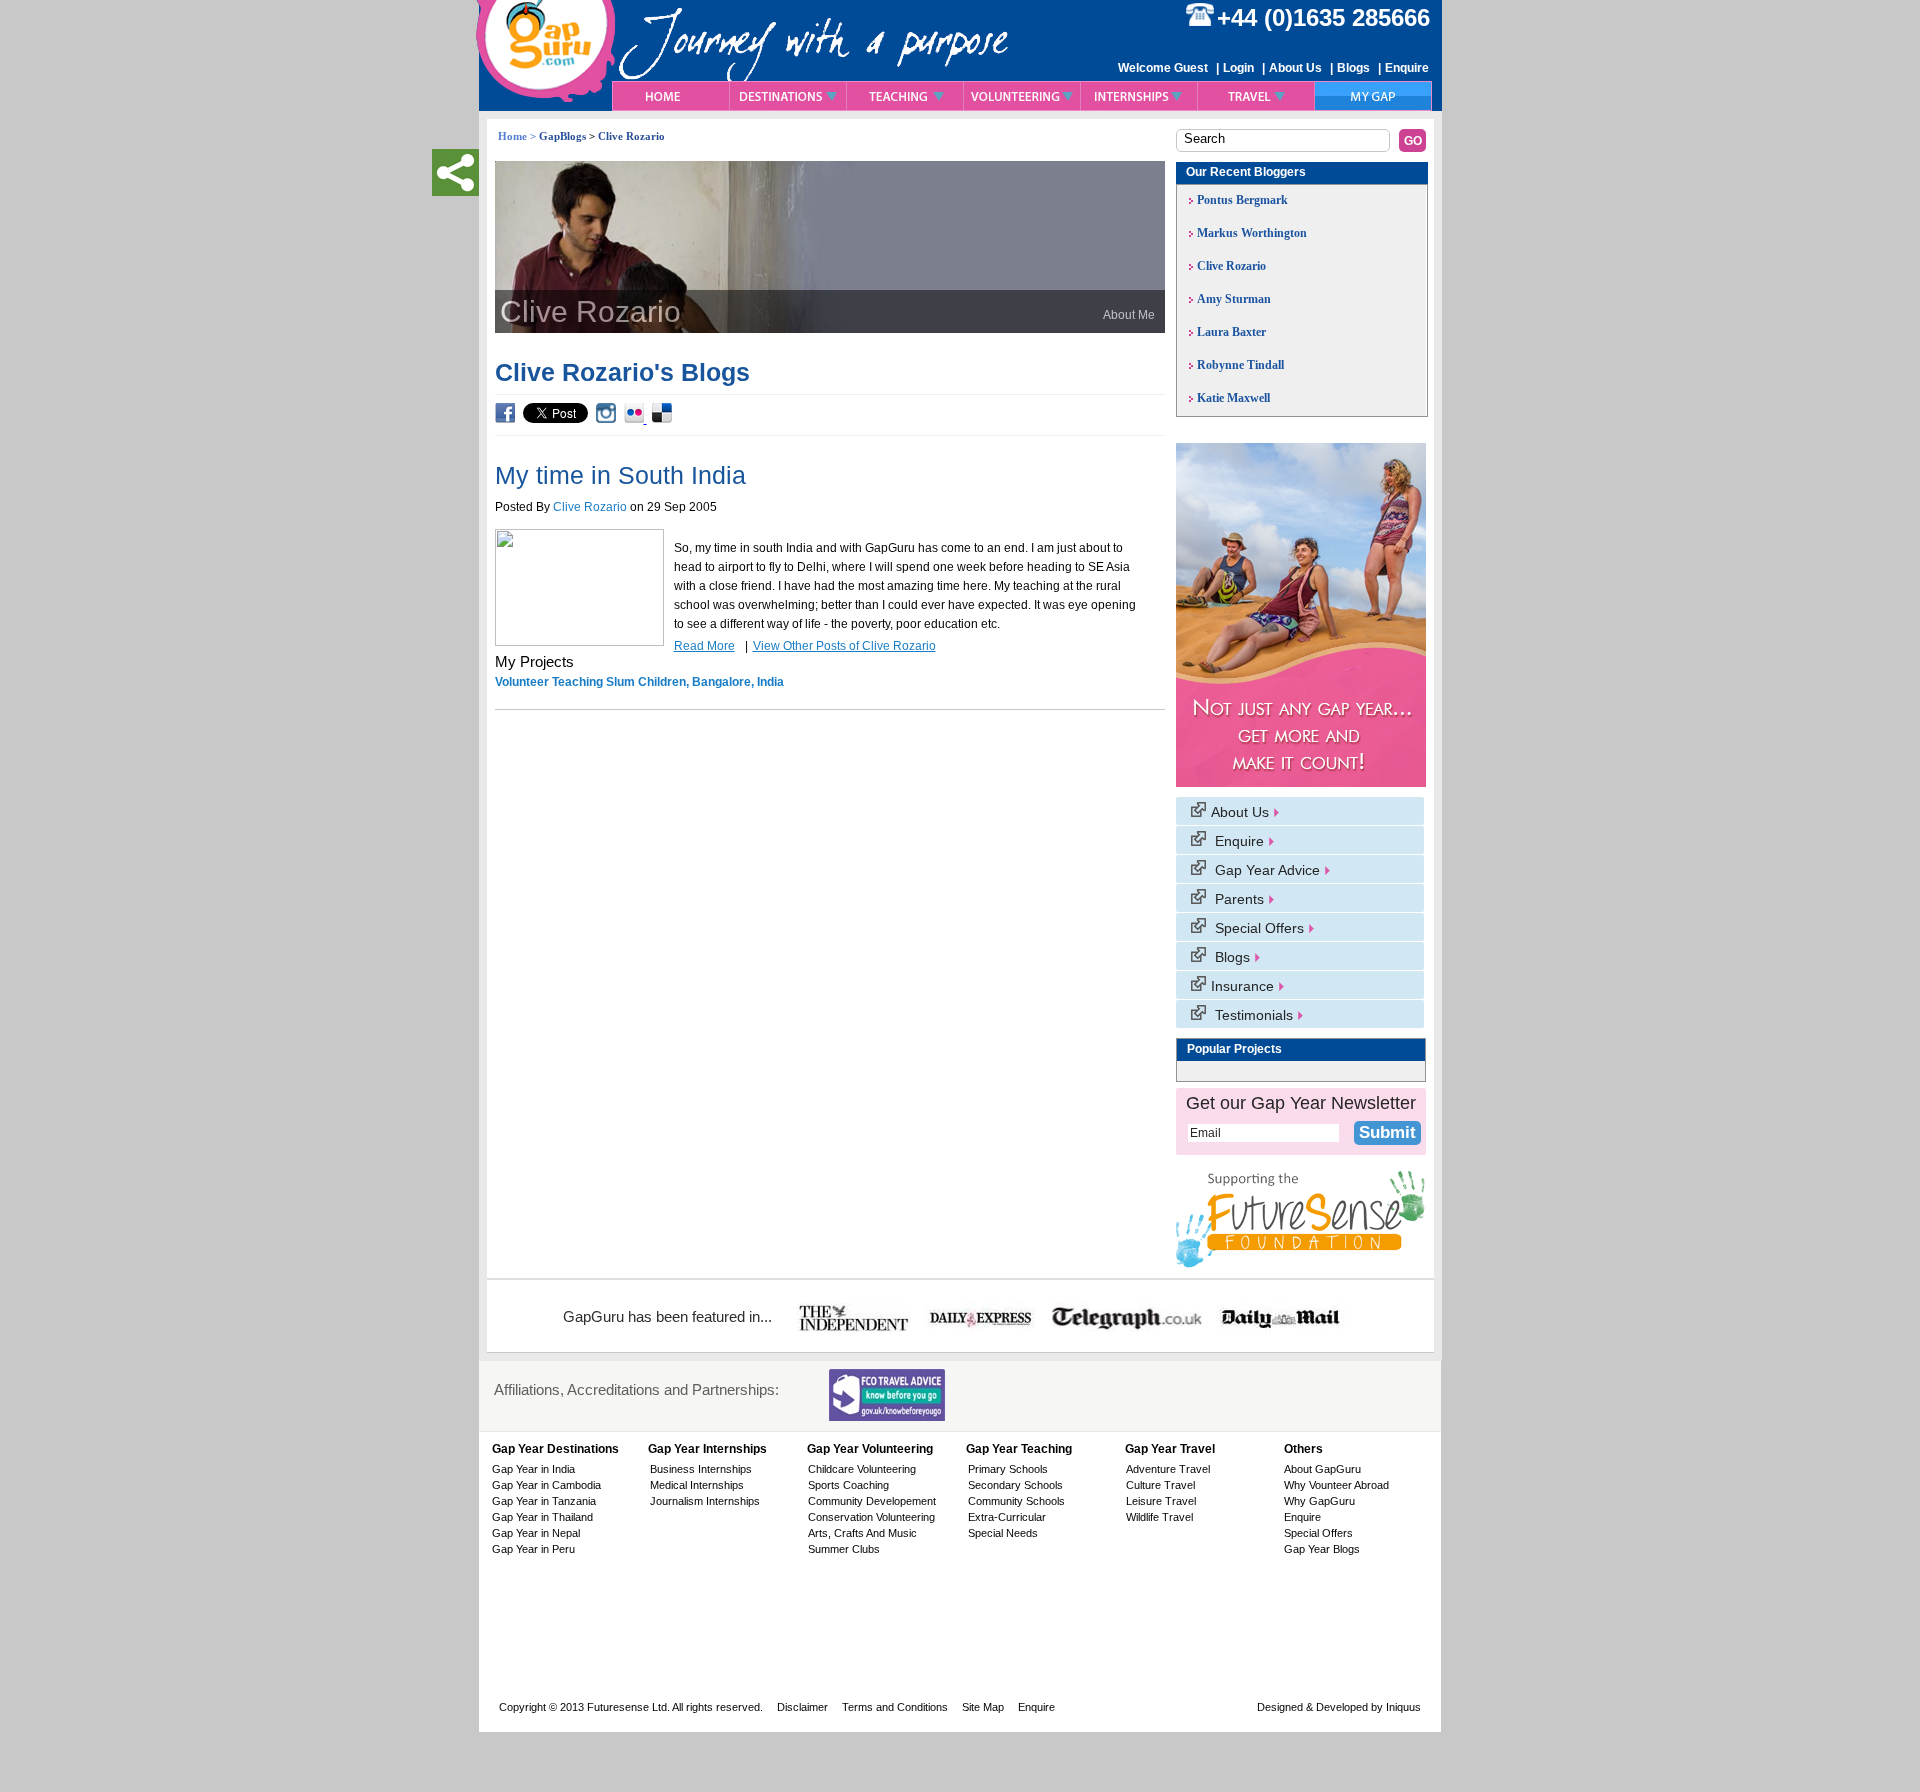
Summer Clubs (844, 1549)
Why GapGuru (1319, 1501)
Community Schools (1016, 1501)
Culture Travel (1160, 1485)
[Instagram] (603, 419)
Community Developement (872, 1501)
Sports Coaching (848, 1485)
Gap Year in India (533, 1469)
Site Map (983, 1707)
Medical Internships (697, 1485)
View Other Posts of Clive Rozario (844, 646)
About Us (1295, 68)
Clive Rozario (590, 507)
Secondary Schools (1015, 1485)
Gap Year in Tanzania (544, 1501)
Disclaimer (802, 1707)
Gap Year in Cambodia (546, 1485)
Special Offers (1257, 928)
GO (1413, 141)
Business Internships (701, 1469)
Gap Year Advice (1265, 870)
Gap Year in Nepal (536, 1533)
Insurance (1242, 986)
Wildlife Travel (1159, 1517)
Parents (1237, 899)
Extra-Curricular (1007, 1517)
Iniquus (1402, 1707)
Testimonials (1252, 1015)
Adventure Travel (1168, 1469)
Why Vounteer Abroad (1336, 1485)
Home (512, 136)
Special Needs (1003, 1533)
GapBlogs (562, 136)
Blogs (1353, 68)
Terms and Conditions (895, 1707)
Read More (704, 646)
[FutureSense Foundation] (1300, 1219)
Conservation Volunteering (871, 1517)
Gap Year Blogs (1322, 1549)
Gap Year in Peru (533, 1549)
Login (1238, 68)
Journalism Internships (705, 1501)
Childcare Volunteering (862, 1469)
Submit (1387, 1132)
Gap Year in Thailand (542, 1517)
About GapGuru (1322, 1469)
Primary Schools (1008, 1469)
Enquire (1407, 68)
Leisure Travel (1161, 1501)
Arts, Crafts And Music (862, 1533)
